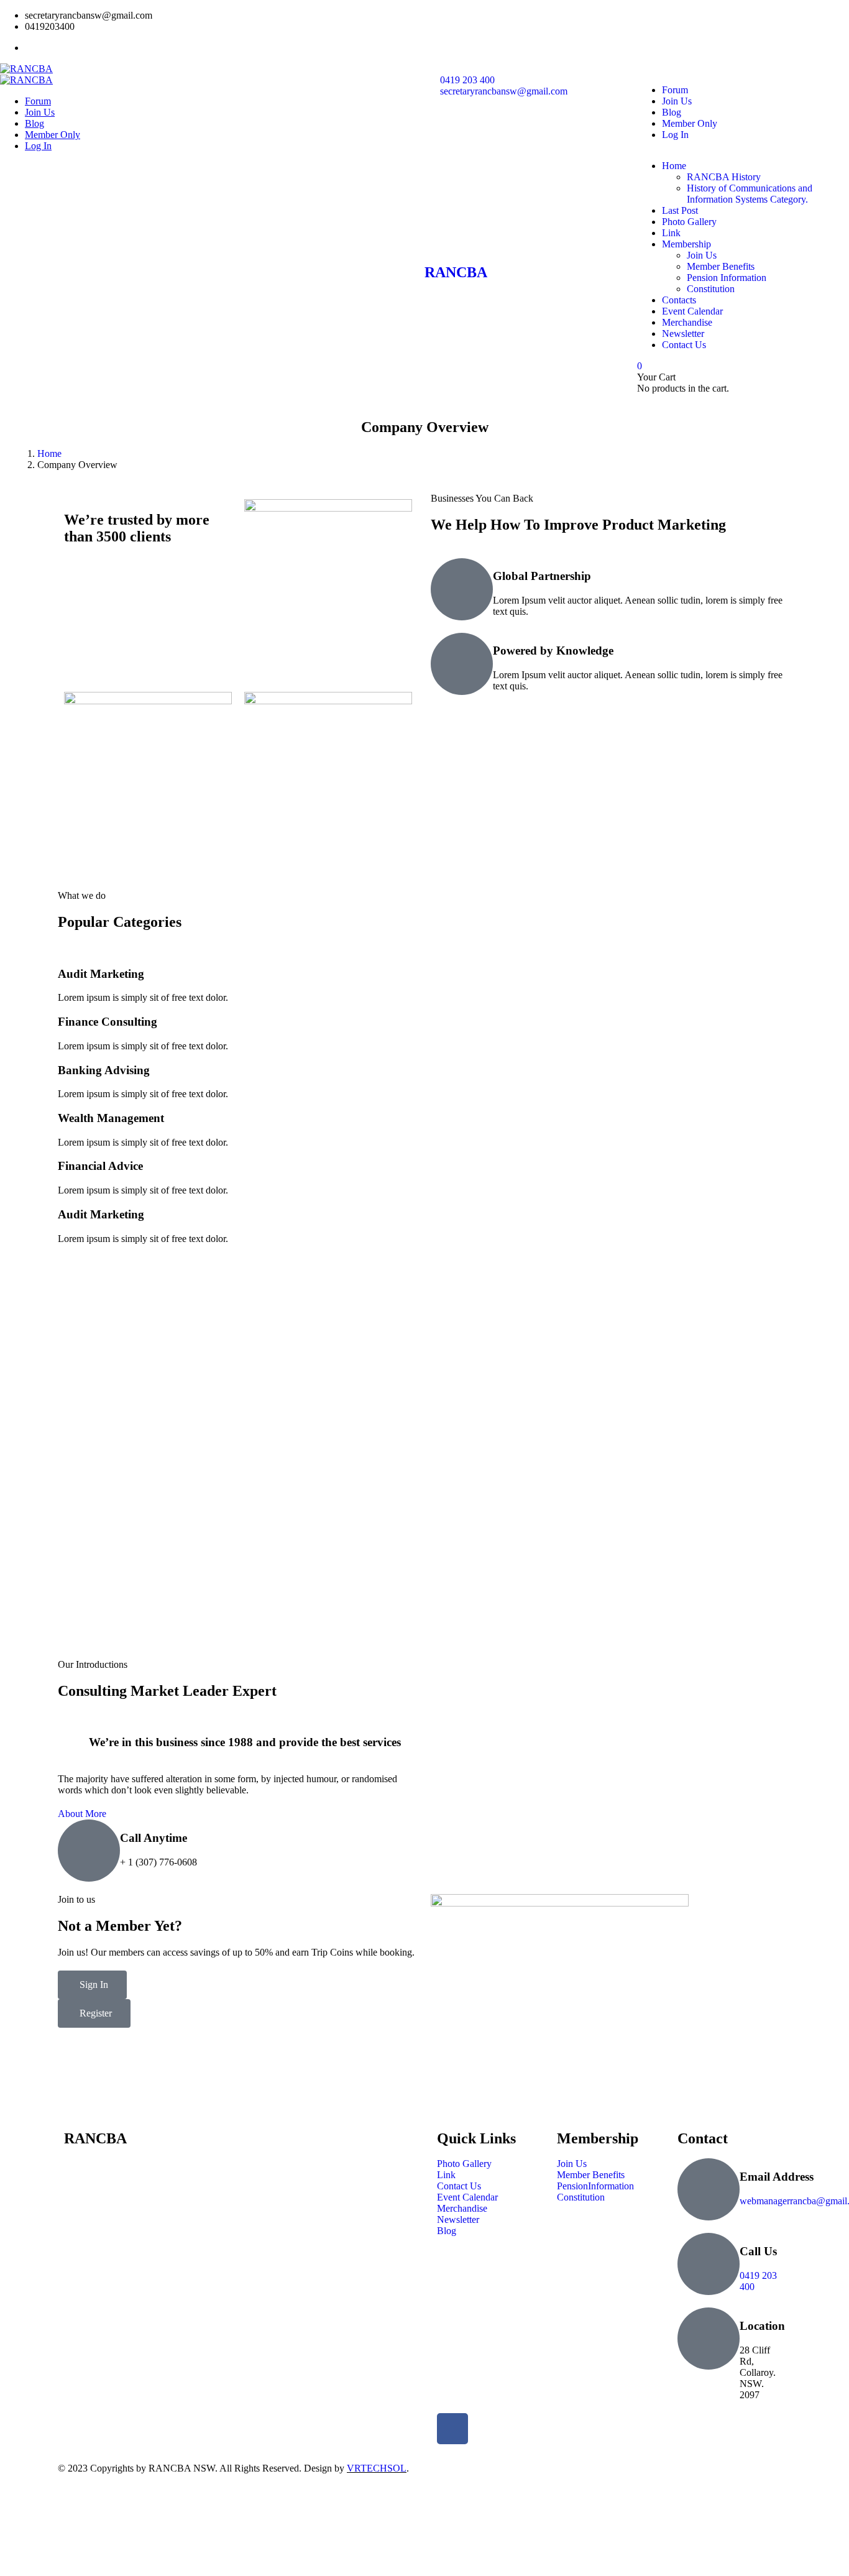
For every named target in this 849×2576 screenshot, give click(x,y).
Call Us (758, 2251)
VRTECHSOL (377, 2468)
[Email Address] (709, 2189)
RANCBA (456, 272)
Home (49, 453)
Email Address (777, 2177)
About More (82, 1814)
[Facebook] (452, 2429)
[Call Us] (709, 2264)
